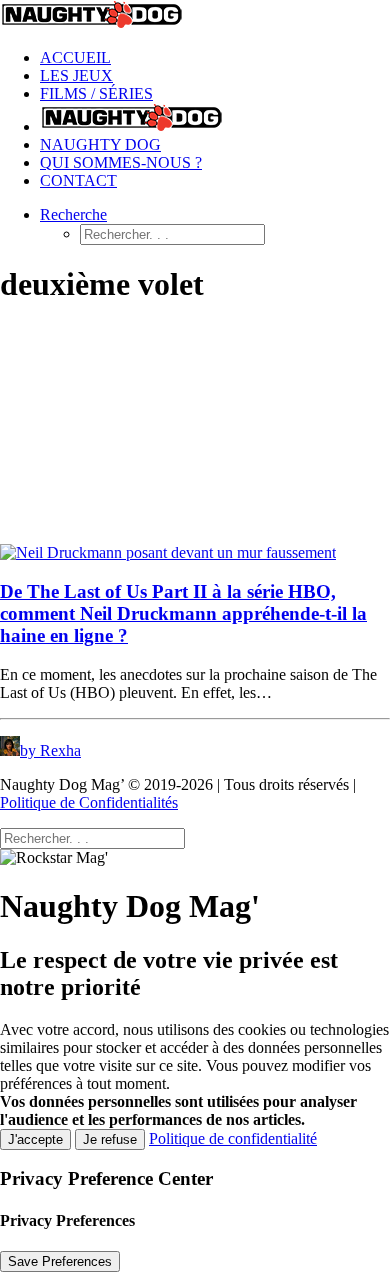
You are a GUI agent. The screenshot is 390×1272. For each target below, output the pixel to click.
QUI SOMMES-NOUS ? (121, 162)
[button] (73, 214)
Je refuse (110, 1139)
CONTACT (78, 180)
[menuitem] (215, 58)
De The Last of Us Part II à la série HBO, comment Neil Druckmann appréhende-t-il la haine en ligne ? (183, 613)
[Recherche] (92, 837)
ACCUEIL (75, 57)
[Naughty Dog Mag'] (195, 16)
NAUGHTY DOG (100, 144)
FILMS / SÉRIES (96, 93)
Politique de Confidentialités (89, 802)
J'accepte (35, 1139)
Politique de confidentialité (233, 1138)
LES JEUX (76, 75)
